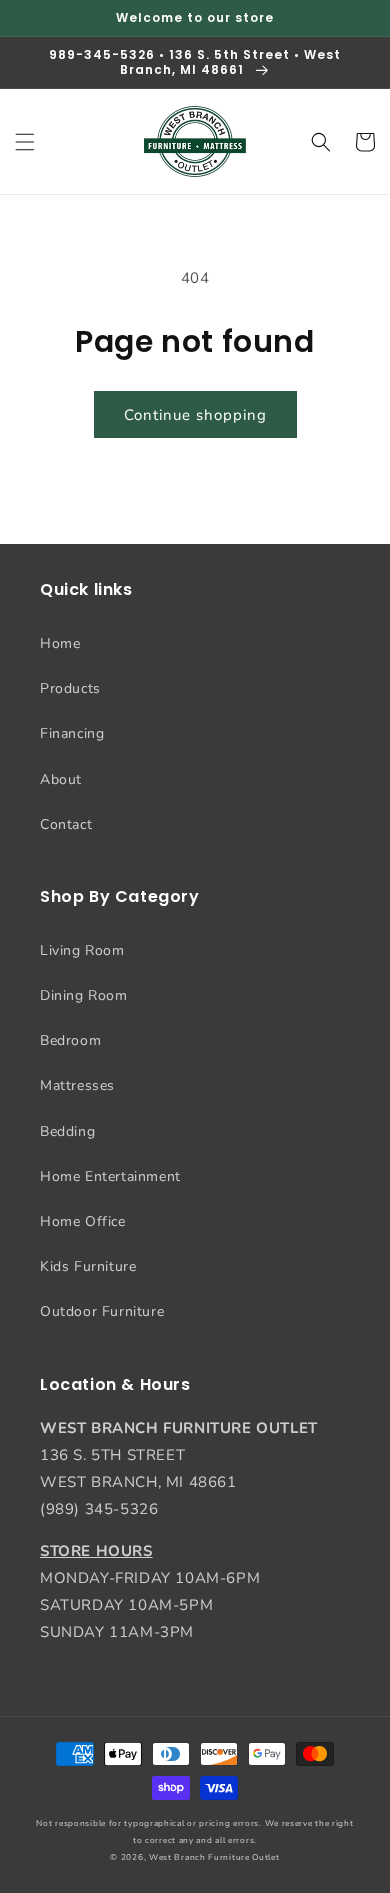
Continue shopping (195, 415)
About (61, 779)
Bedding (67, 1131)
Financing (72, 733)
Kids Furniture (88, 1266)
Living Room (82, 950)
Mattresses (77, 1085)
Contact (66, 824)
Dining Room (84, 995)
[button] (25, 142)
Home (60, 643)
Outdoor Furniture (102, 1311)
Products (70, 688)
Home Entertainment (110, 1176)
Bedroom (70, 1040)
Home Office (83, 1221)
